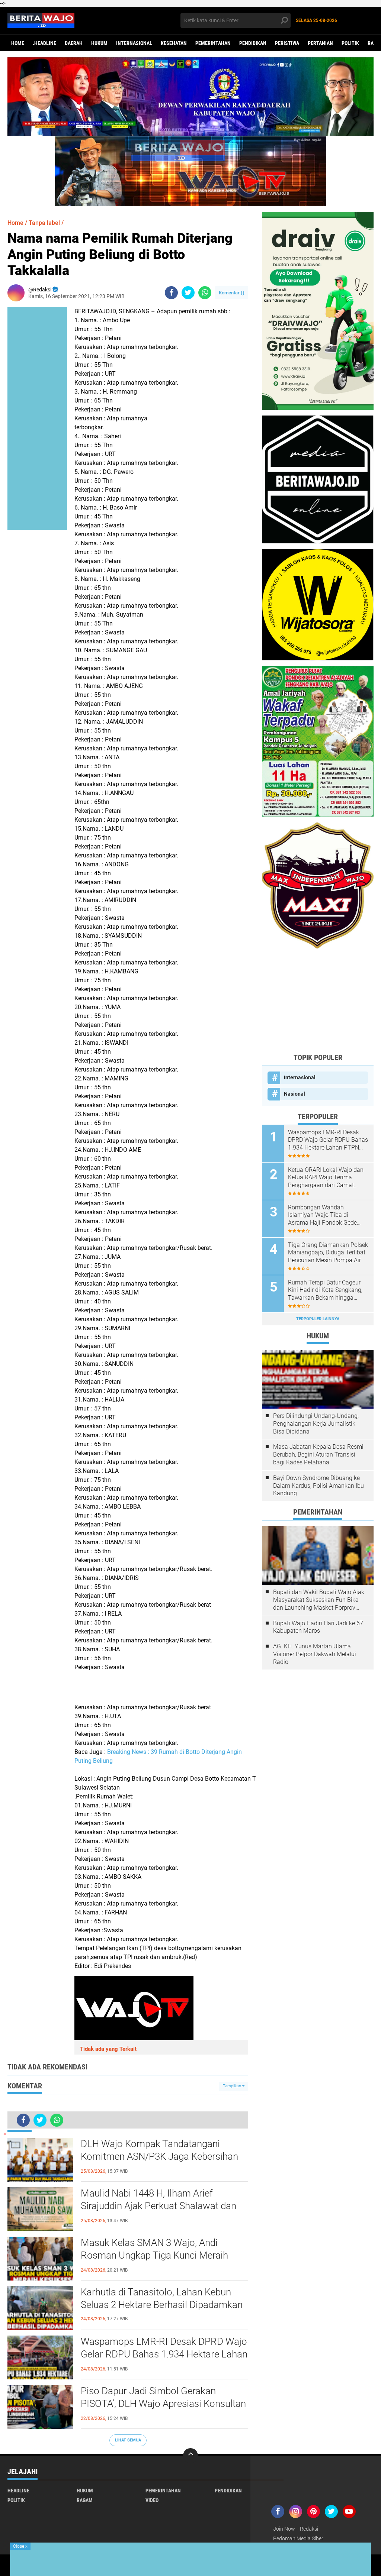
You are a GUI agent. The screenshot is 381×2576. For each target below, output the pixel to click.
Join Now (284, 2529)
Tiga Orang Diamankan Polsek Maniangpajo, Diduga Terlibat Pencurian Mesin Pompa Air (328, 1253)
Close (20, 2546)
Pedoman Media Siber (298, 2538)
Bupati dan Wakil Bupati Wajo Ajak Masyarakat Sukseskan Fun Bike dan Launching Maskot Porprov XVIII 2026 (319, 1600)
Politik (350, 43)
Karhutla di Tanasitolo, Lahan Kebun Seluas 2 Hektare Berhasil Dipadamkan (162, 2298)
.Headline (44, 43)
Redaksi (309, 2529)
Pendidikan (253, 43)
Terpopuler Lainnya (318, 1319)
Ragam (85, 2500)
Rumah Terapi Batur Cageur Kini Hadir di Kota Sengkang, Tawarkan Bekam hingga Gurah (325, 1290)
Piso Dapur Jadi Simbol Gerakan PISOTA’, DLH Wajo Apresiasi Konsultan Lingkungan (163, 2404)
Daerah (74, 43)
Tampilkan (233, 2086)
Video (152, 2500)
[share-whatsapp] (205, 293)
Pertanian (320, 43)
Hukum (99, 43)
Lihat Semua (128, 2440)
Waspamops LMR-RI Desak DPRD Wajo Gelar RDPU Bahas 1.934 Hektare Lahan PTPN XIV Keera (164, 2354)
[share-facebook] (171, 293)
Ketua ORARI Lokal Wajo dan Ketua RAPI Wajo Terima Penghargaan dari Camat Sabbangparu (326, 1178)
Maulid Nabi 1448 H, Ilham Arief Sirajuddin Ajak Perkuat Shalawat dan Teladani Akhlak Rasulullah (159, 2206)
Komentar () (232, 293)
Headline (18, 2491)
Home (18, 43)
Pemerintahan (213, 43)
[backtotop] (190, 2456)
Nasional (294, 1094)
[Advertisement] (318, 1001)
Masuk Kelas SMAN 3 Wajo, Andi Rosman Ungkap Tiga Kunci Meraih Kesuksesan (154, 2255)
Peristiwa (287, 43)
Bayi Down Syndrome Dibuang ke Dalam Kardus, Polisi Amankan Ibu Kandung (318, 1486)
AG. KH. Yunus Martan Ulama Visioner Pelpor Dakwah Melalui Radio (315, 1654)
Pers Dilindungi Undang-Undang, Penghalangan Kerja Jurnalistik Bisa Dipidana (316, 1424)
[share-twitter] (188, 293)
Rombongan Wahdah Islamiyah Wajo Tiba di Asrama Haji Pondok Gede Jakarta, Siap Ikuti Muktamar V (326, 1215)
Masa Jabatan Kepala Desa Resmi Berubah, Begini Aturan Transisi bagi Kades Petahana (318, 1455)
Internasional (134, 43)
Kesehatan (174, 43)
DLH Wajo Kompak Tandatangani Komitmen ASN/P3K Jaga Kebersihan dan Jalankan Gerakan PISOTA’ (159, 2156)
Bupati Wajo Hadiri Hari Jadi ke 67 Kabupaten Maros (318, 1627)
